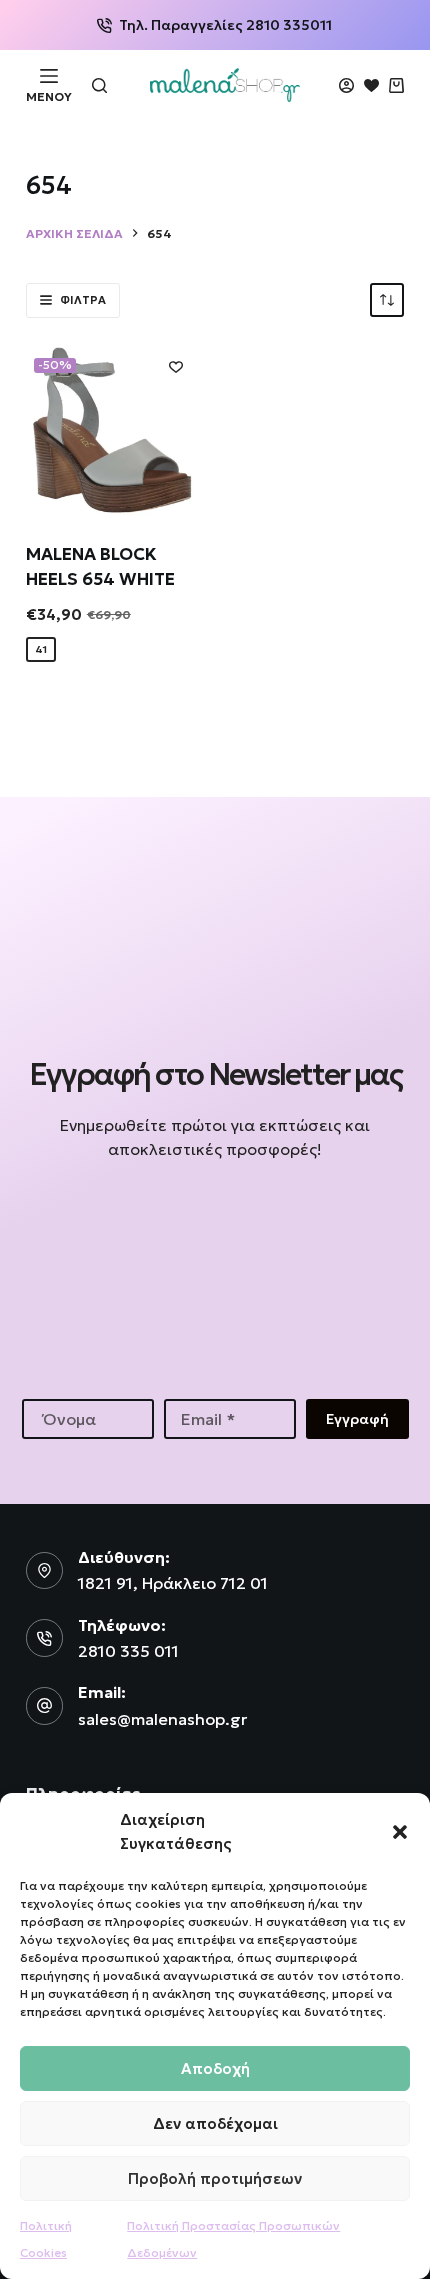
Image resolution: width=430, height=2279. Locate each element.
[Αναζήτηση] (99, 85)
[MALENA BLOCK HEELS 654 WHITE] (113, 430)
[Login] (346, 85)
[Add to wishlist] (176, 366)
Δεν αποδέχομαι (215, 2123)
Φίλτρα (83, 300)
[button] (400, 1832)
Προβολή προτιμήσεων (215, 2178)
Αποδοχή (215, 2068)
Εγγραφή (357, 1419)
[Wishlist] (371, 85)
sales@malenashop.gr (162, 1719)
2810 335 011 (128, 1651)
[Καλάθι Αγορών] (396, 85)
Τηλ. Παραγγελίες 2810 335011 (225, 25)
